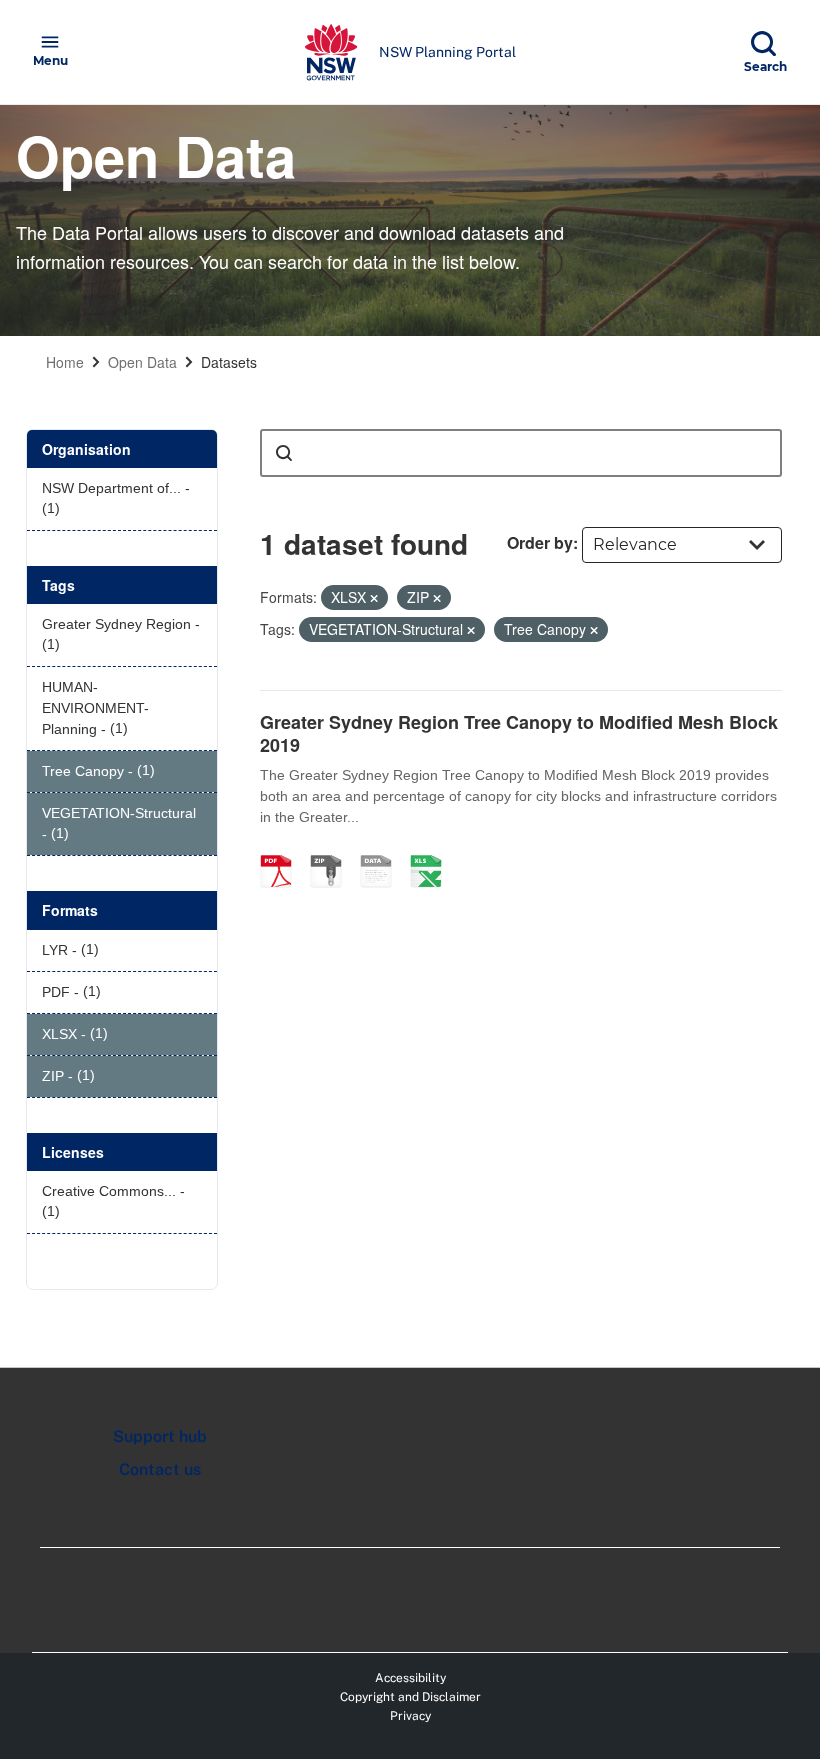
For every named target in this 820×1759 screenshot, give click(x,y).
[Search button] (284, 453)
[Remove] (374, 598)
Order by (540, 542)
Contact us (160, 1469)
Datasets (229, 362)
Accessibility (410, 1678)
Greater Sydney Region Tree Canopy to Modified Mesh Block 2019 (519, 733)
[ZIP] (333, 850)
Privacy (410, 1716)
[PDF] (283, 850)
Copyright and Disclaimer (410, 1697)
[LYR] (383, 850)
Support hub (160, 1436)
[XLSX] (433, 850)
